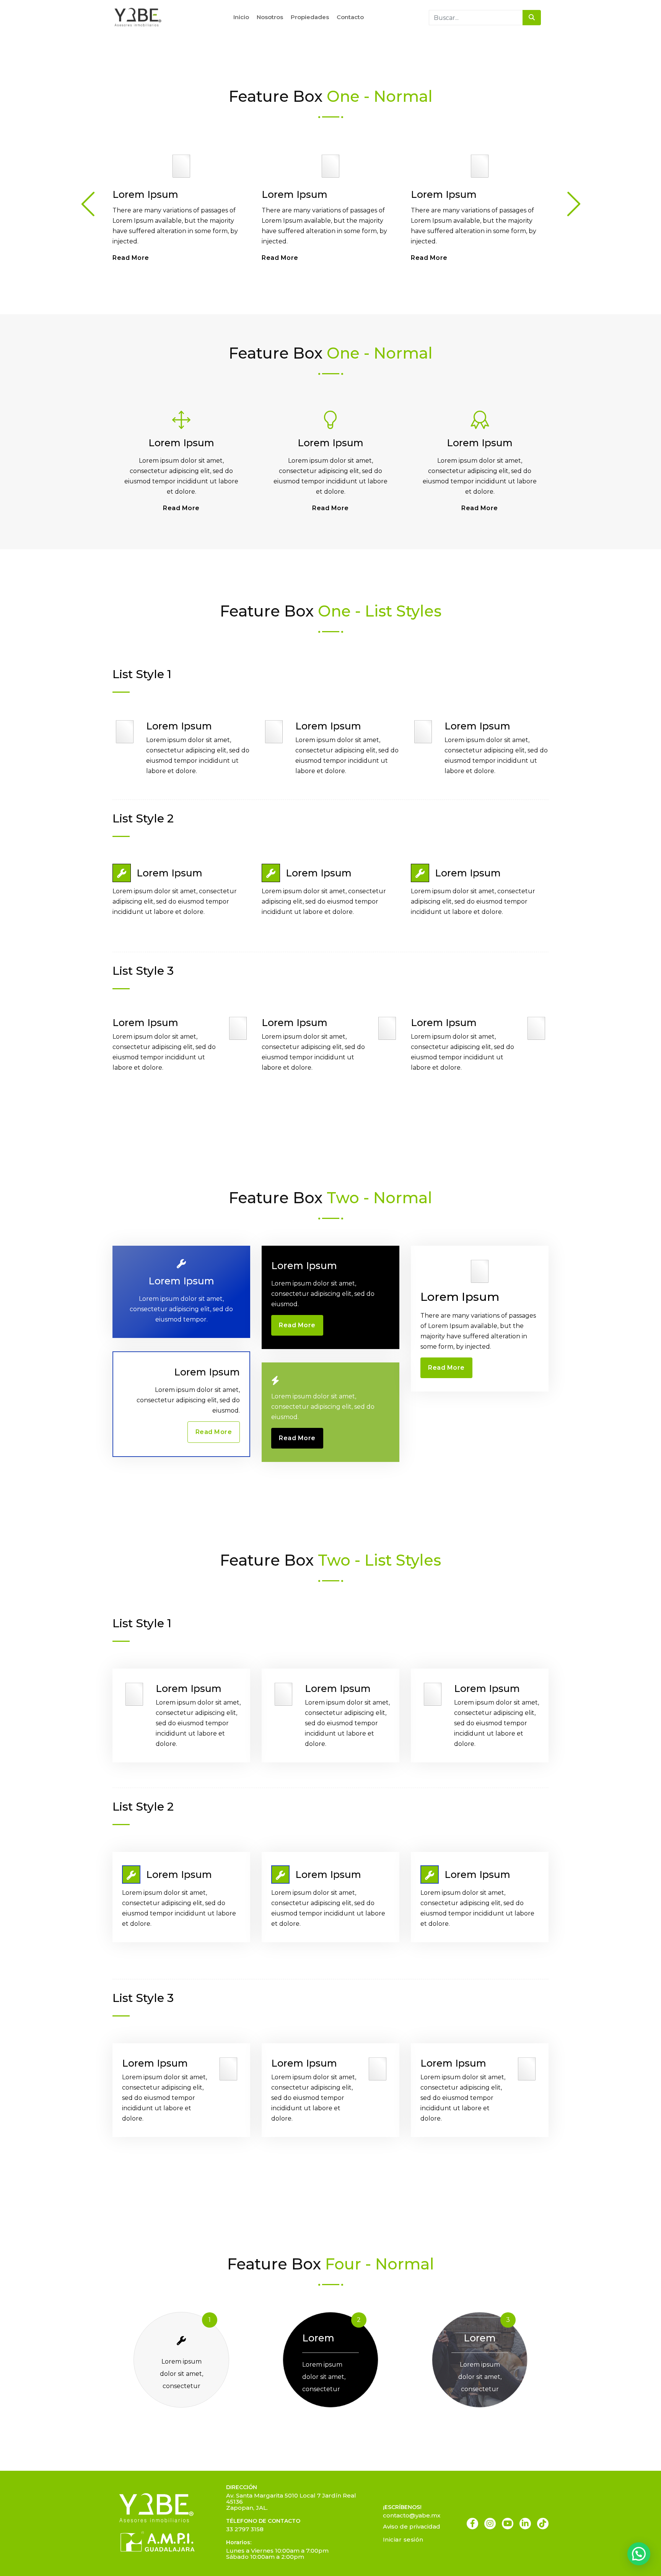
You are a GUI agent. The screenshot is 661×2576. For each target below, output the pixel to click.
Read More (131, 258)
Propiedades (310, 17)
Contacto (350, 17)
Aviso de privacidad (412, 2526)
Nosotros (270, 17)
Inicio (241, 17)
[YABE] (138, 17)
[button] (639, 2554)
